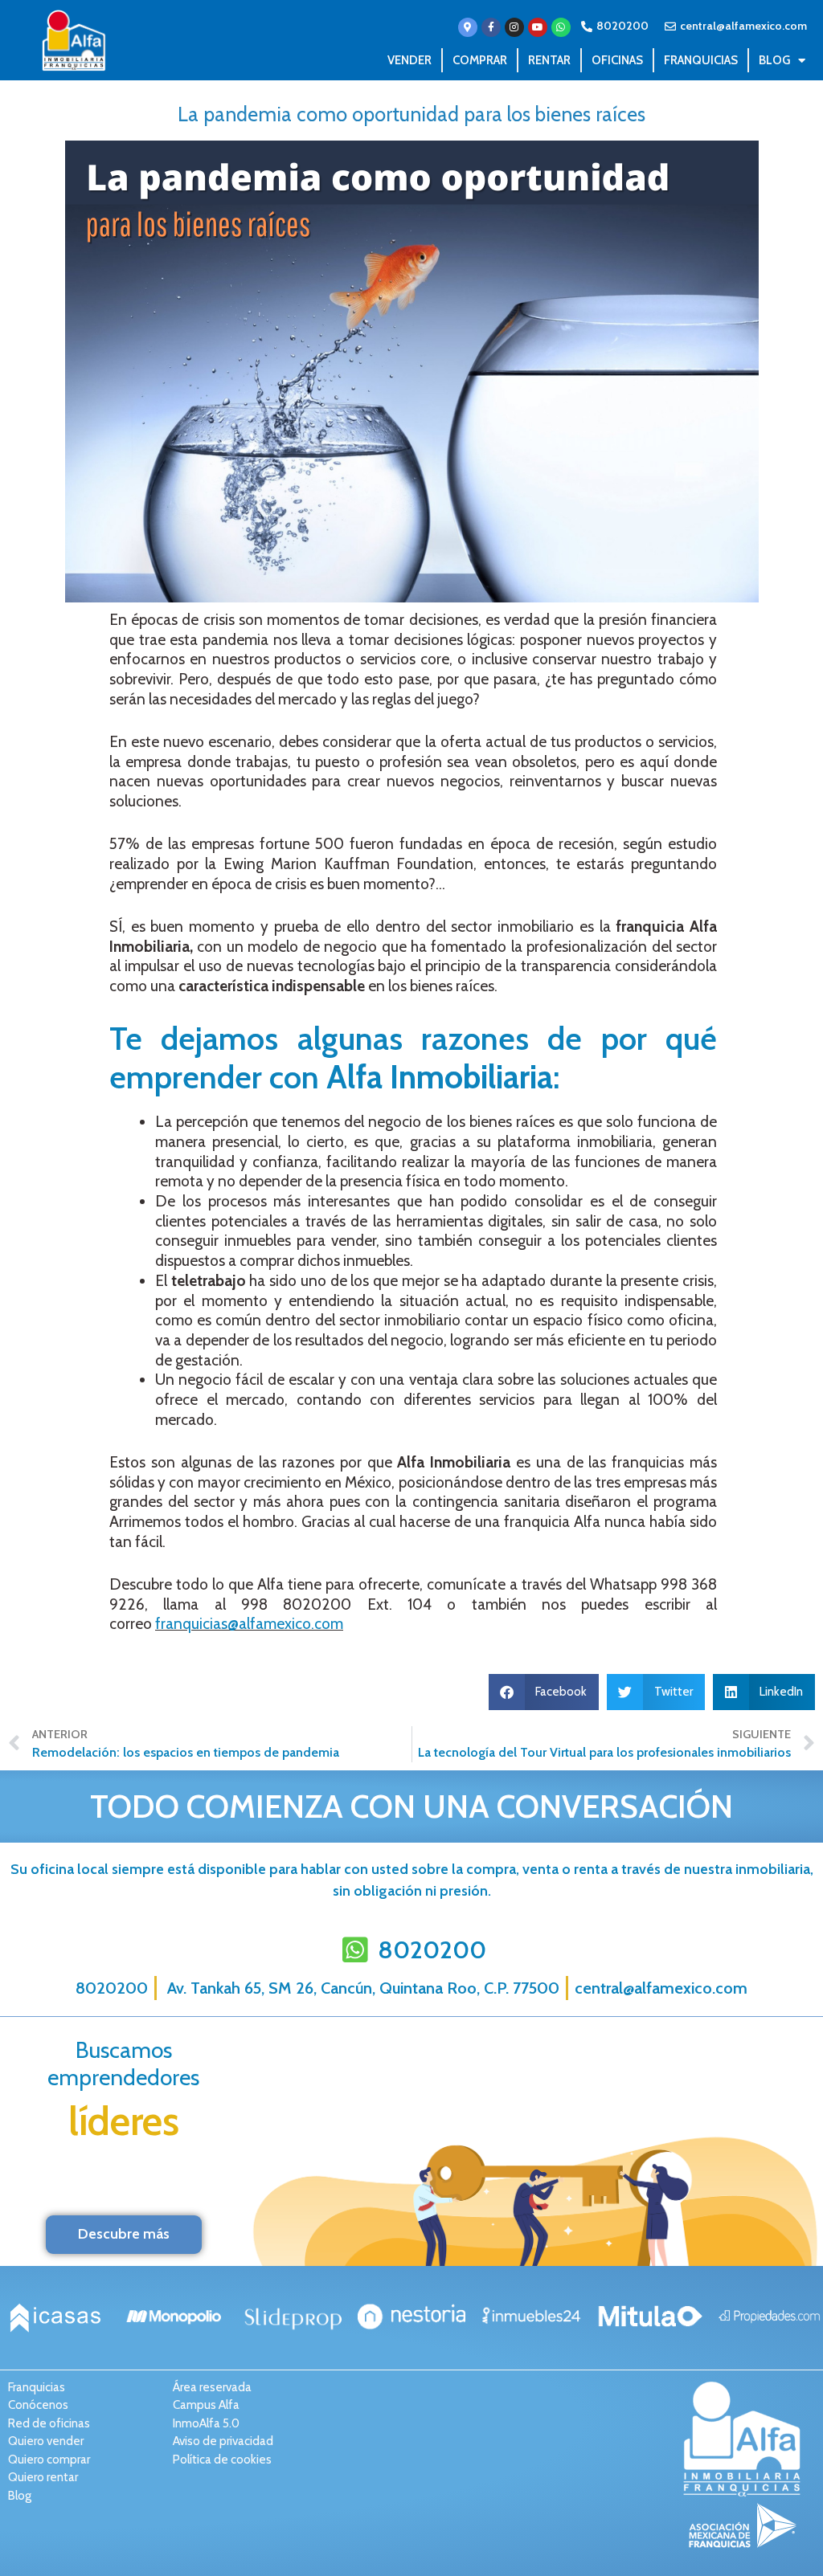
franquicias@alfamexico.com (249, 1624)
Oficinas (617, 60)
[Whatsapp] (561, 27)
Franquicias (701, 60)
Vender (409, 60)
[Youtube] (538, 27)
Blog (774, 60)
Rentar (549, 60)
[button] (544, 1692)
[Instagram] (514, 27)
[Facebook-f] (491, 27)
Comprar (480, 60)
